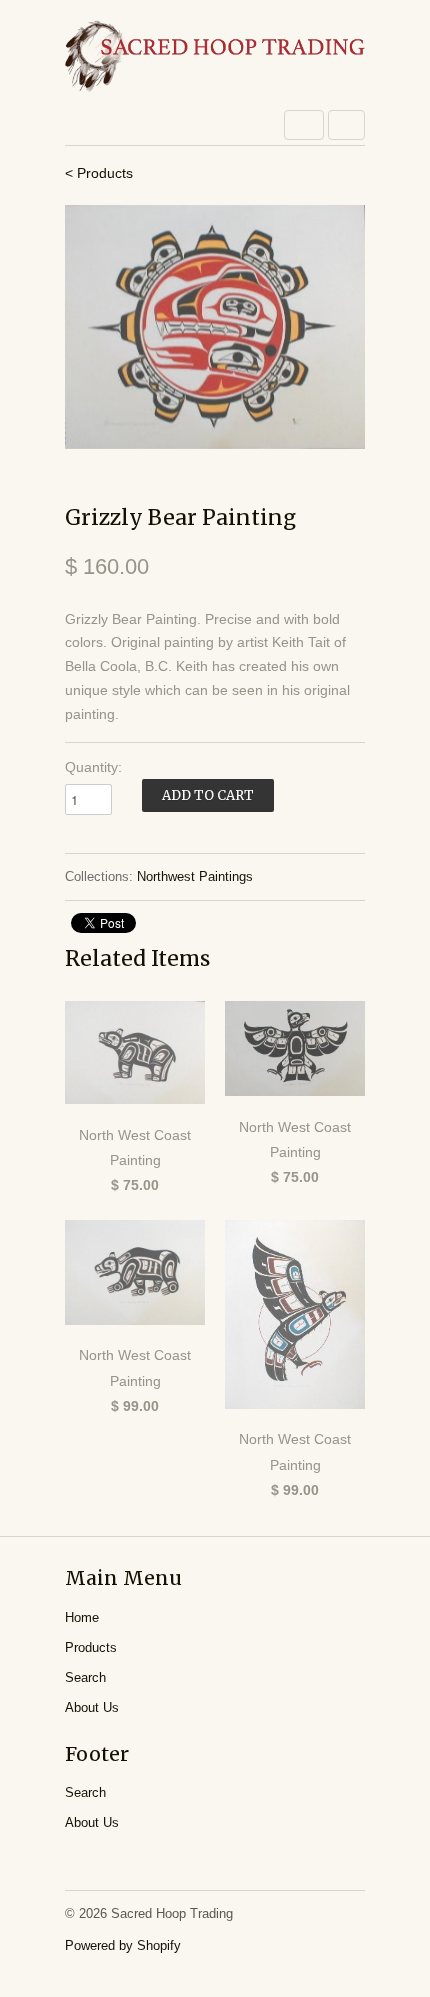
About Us (92, 1707)
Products (91, 1647)
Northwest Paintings (195, 876)
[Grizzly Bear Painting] (215, 326)
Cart (346, 125)
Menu (304, 125)
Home (82, 1617)
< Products (99, 173)
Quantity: (93, 767)
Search (85, 1677)
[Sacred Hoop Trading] (215, 57)
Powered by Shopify (123, 1945)
